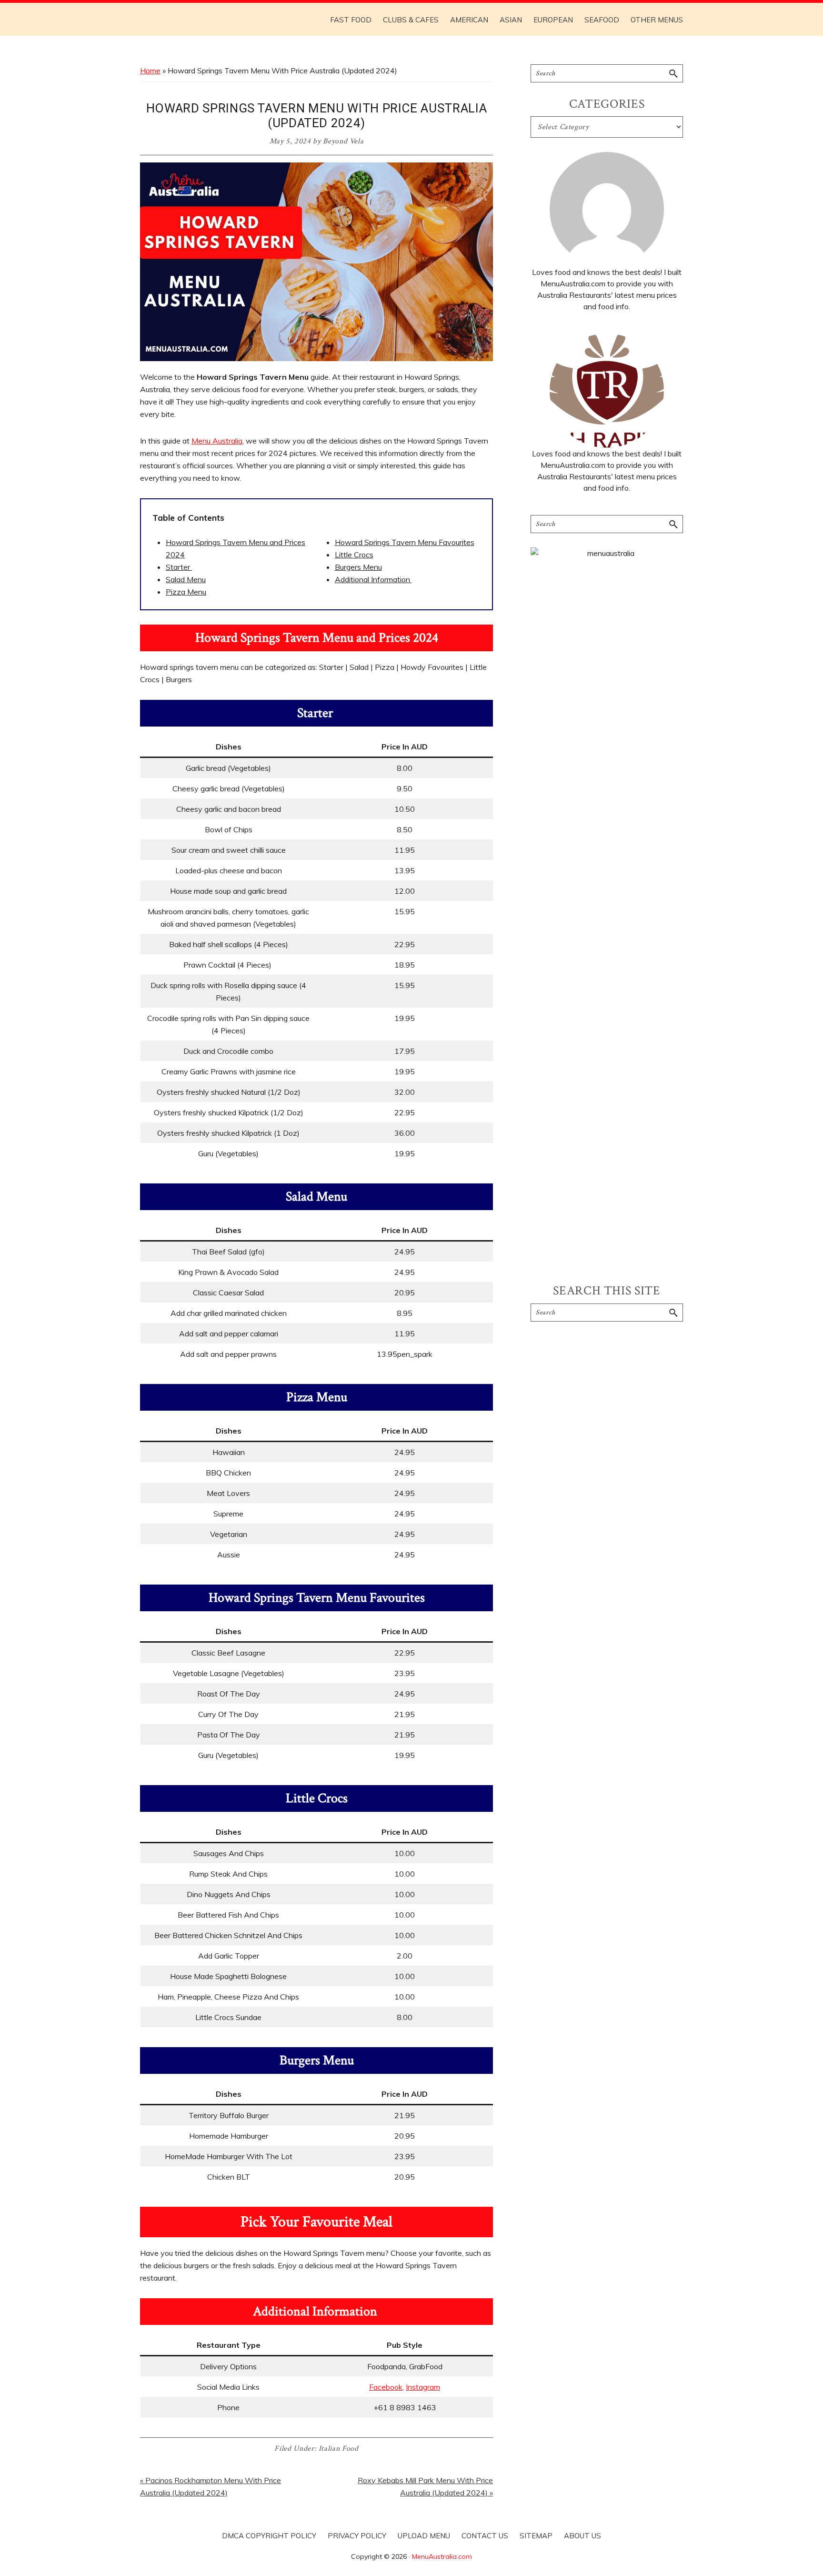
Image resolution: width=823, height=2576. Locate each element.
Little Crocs (354, 555)
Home (150, 71)
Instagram (423, 2387)
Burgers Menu (358, 567)
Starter (179, 567)
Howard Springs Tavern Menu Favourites (405, 542)
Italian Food (339, 2449)
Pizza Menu (186, 592)
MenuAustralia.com (442, 2556)
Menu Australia (217, 441)
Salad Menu (186, 579)
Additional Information (373, 579)
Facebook (386, 2387)
